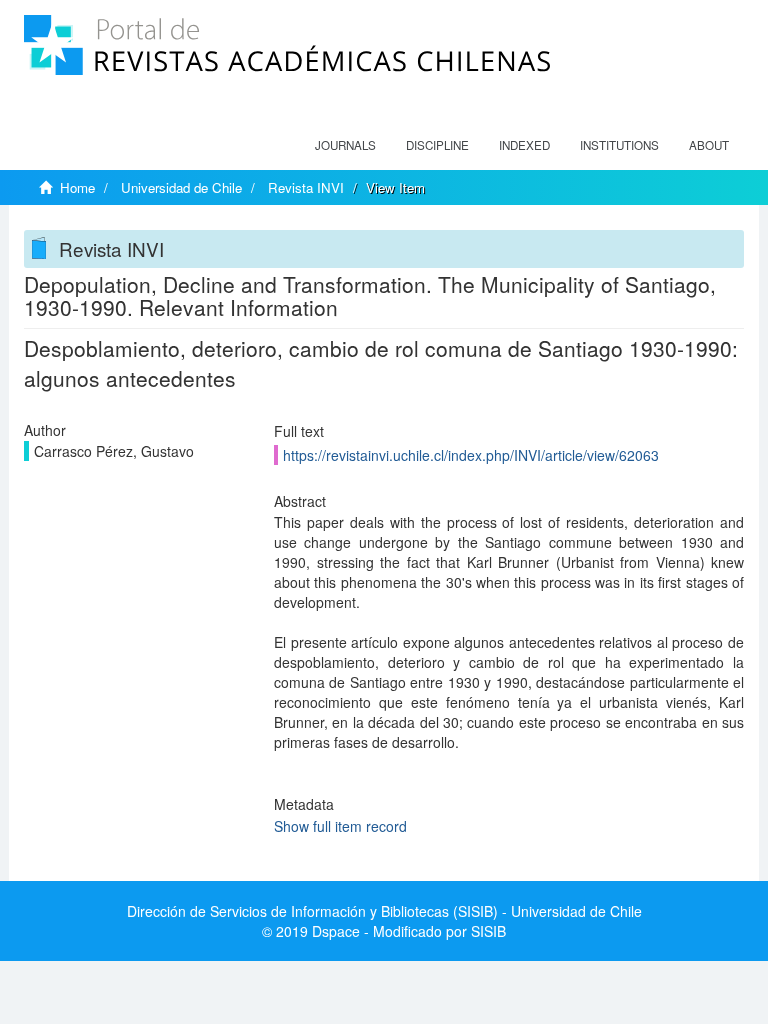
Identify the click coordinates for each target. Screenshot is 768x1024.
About (709, 145)
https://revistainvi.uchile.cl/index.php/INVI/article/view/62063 (471, 455)
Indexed (524, 145)
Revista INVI (306, 187)
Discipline (437, 145)
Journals (345, 145)
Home (77, 187)
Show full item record (340, 826)
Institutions (619, 145)
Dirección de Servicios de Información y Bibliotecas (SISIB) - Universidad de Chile (384, 911)
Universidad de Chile (181, 187)
